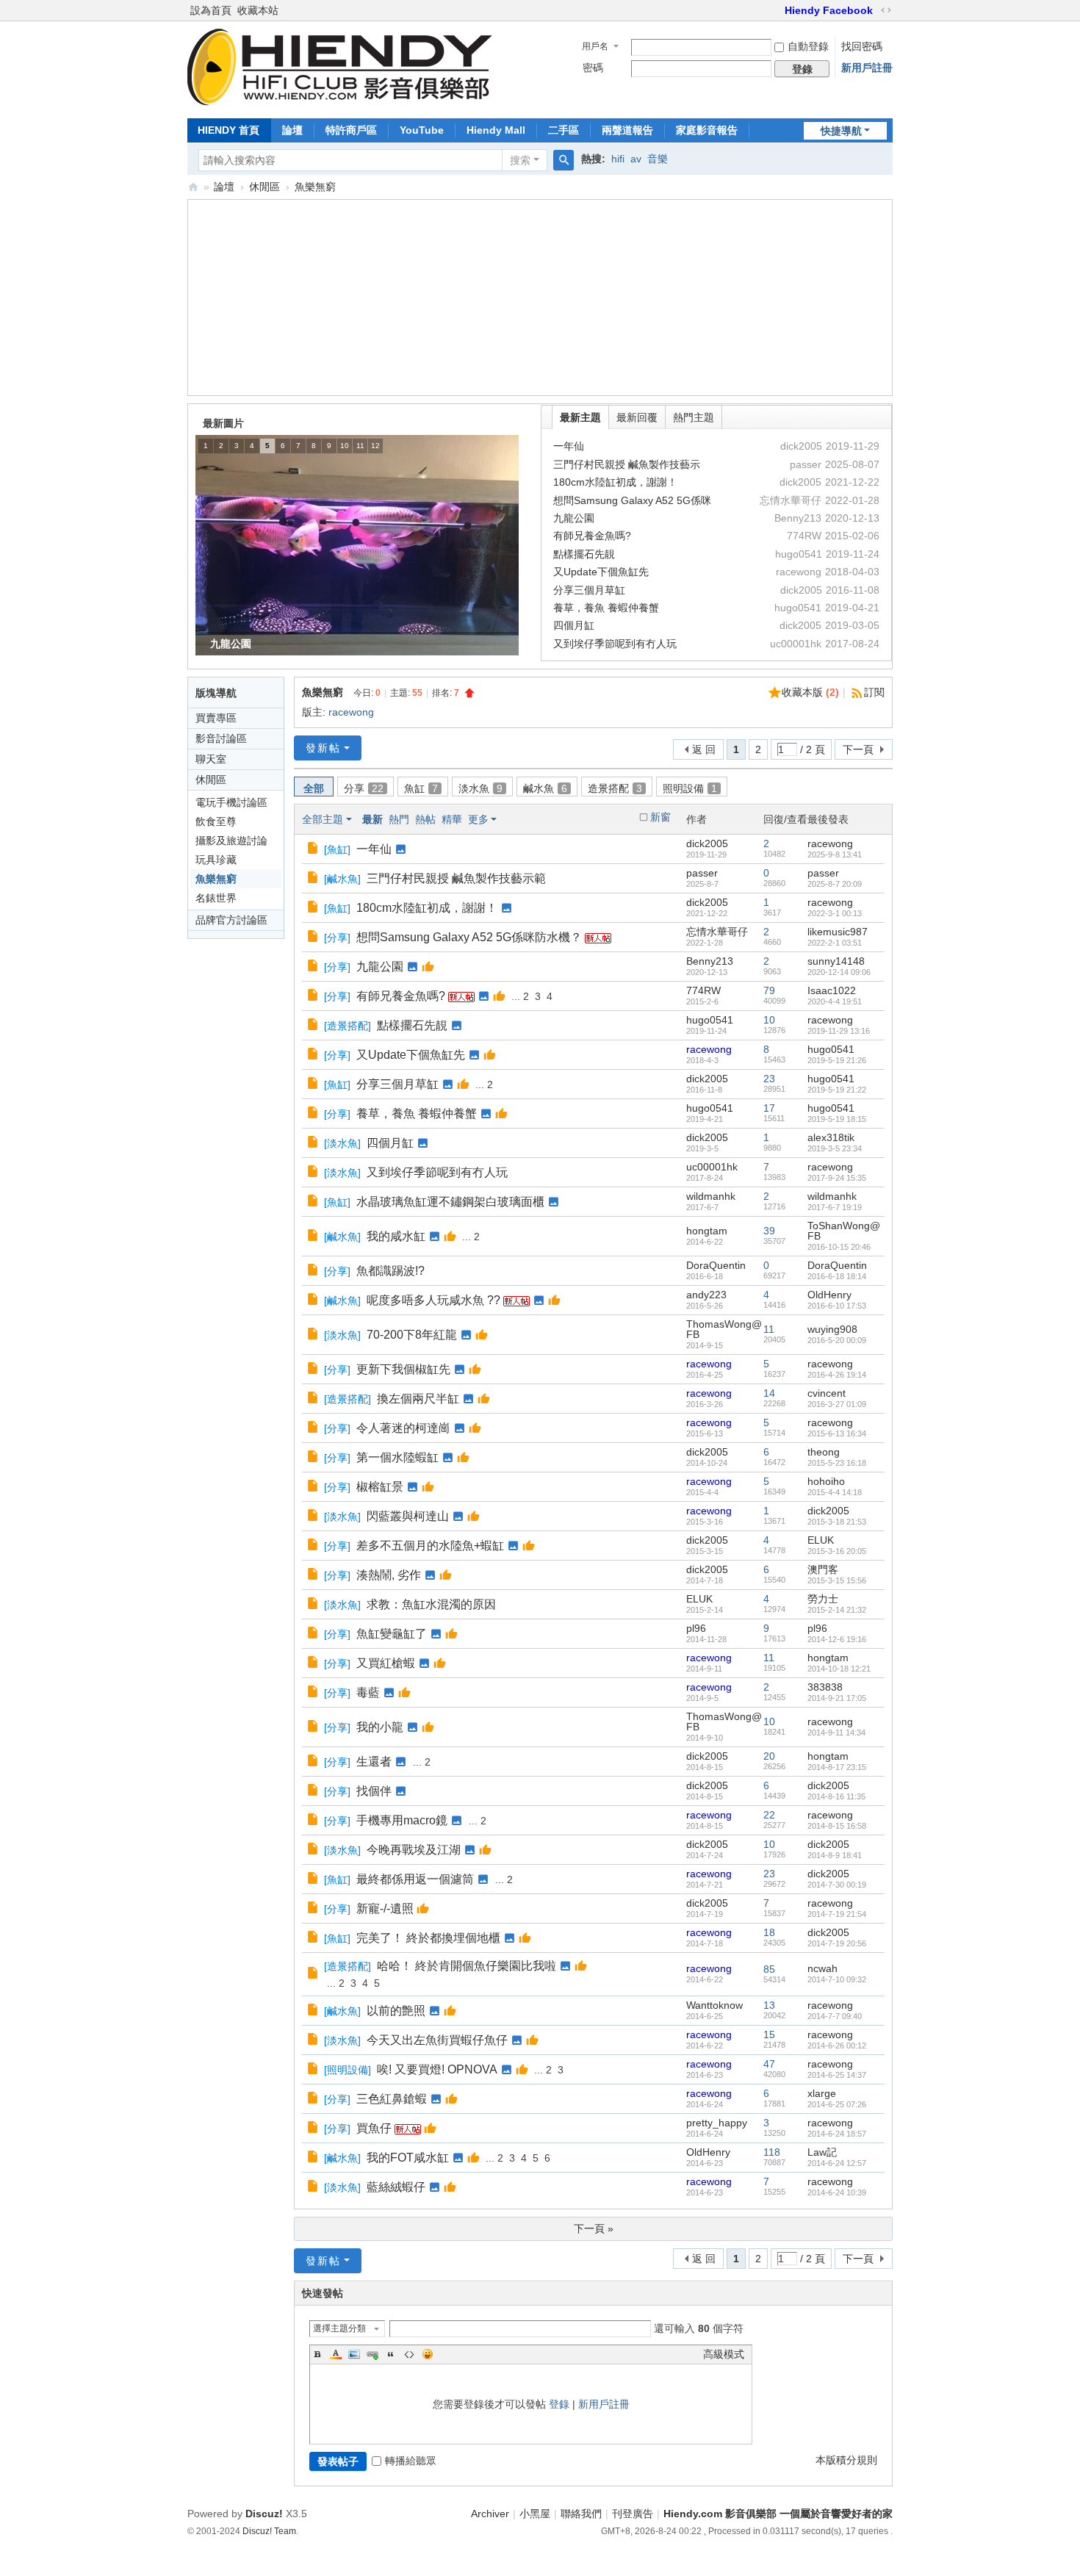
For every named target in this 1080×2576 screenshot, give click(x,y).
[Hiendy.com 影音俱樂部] (340, 101)
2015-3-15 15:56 (837, 1580)
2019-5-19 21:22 (837, 1090)
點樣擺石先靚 (584, 554)
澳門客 (823, 1569)
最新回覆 (637, 417)
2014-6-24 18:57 (837, 2134)
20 (769, 1756)
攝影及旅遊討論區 (231, 842)
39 (769, 1231)
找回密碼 (862, 46)
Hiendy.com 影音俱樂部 (193, 187)
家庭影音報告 (707, 130)
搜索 (520, 160)
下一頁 (858, 749)
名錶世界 (216, 898)
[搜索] (564, 160)
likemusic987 (838, 932)
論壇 (292, 130)
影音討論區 (221, 738)
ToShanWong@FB (844, 1231)
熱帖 (425, 819)
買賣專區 (216, 718)
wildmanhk (711, 1196)
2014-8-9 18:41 (835, 1855)
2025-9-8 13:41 (835, 855)
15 (769, 2034)
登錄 (559, 2404)
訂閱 (874, 692)
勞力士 (823, 1599)
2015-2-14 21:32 (837, 1610)
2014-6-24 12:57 (837, 2163)
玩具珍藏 (216, 860)
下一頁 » (594, 2228)
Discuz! (264, 2514)
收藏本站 (258, 10)
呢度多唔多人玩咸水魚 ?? (433, 1300)
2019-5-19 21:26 (837, 1060)
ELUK (821, 1540)
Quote (391, 2354)
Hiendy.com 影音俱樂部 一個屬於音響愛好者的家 (778, 2514)
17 (769, 1108)
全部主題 (323, 819)
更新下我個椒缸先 (403, 1369)
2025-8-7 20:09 (835, 884)
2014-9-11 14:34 (836, 1733)
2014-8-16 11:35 (836, 1796)
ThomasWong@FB (724, 1329)
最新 (372, 819)
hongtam (707, 1231)
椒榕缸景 (380, 1487)
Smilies (428, 2354)
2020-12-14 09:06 (839, 972)
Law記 (822, 2152)
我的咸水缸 (396, 1236)
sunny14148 (836, 961)
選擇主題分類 (339, 2328)
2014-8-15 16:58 (837, 1826)
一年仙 (569, 446)
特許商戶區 (351, 130)
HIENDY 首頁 (228, 130)
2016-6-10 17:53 (837, 1306)
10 (769, 1020)
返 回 (704, 749)
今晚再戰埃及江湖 (414, 1850)
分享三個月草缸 (589, 590)
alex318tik (831, 1137)
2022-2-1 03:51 (835, 943)
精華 (452, 819)
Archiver (490, 2514)
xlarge (822, 2093)
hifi (618, 159)
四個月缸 (574, 625)
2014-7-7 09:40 (835, 2016)
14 (769, 1393)
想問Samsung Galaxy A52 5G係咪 (632, 500)
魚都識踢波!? (390, 1271)
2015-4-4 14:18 (835, 1492)
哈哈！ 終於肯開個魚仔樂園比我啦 (467, 1966)
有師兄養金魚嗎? (592, 536)
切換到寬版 (886, 10)
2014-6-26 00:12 (837, 2046)
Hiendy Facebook (829, 10)
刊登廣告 (633, 2514)
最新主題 (580, 417)
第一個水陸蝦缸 (397, 1457)
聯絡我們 (581, 2514)
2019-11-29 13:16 (839, 1031)
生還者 (374, 1762)
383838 (825, 1687)
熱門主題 (694, 417)
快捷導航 (841, 131)
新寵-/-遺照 (385, 1908)
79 (769, 990)
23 (769, 1079)
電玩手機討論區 (231, 802)
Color (336, 2354)
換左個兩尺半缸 (418, 1399)
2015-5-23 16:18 (837, 1463)
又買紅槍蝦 (386, 1663)
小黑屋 (535, 2514)
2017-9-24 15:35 (837, 1178)
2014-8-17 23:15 (837, 1767)
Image (354, 2354)
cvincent (827, 1393)
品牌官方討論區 (231, 920)
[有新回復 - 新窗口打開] (314, 849)
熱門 (399, 819)
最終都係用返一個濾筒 (415, 1879)
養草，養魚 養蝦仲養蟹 (606, 608)
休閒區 (264, 187)
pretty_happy (717, 2123)
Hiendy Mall (496, 130)
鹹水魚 (545, 788)
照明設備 (690, 788)
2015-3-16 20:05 (837, 1551)
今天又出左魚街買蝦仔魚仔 (437, 2040)
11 (769, 1329)
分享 (364, 788)
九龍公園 (574, 518)
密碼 (593, 68)
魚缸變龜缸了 (392, 1634)
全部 (314, 788)
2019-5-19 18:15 (837, 1119)
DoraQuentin (716, 1265)
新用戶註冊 (867, 68)
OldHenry (829, 1295)
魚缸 (421, 788)
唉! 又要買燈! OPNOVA (437, 2069)
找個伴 (374, 1791)
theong (824, 1452)
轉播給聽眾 (411, 2461)
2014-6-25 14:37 (837, 2075)
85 (769, 1969)
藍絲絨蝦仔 (396, 2187)
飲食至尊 (216, 821)
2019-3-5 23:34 (835, 1148)
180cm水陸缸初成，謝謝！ (615, 482)
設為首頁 (211, 10)
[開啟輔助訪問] (778, 10)
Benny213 (710, 961)
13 (769, 2005)
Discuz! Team (269, 2531)
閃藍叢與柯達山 (408, 1516)
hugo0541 (710, 1020)
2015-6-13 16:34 (837, 1433)
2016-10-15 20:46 (839, 1247)
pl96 (696, 1628)
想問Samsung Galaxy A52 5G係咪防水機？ (469, 937)
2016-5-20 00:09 (837, 1340)
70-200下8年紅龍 (412, 1335)
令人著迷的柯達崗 (403, 1428)
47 (769, 2064)
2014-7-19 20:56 (837, 1943)
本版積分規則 (846, 2460)
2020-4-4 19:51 (835, 1001)
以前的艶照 (396, 2011)
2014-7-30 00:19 (837, 1885)
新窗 (660, 817)
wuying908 (832, 1329)
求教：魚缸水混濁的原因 (431, 1604)
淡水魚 (480, 788)
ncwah (822, 1968)
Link (372, 2354)
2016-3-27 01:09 (837, 1404)
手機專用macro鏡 (402, 1820)
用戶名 (595, 46)
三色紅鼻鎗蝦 (392, 2099)
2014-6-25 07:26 (837, 2104)
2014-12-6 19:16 (837, 1639)
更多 (478, 819)
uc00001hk (712, 1167)
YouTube (422, 130)
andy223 (706, 1295)
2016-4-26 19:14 (837, 1375)
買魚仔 (374, 2128)
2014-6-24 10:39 (837, 2192)
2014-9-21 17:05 (837, 1698)
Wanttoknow (714, 2005)
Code (409, 2354)
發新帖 (323, 748)
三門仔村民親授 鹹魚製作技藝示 (627, 464)
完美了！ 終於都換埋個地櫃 (428, 1938)
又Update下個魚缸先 (601, 572)
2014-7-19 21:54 (837, 1914)
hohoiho (826, 1481)
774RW (703, 990)
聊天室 (211, 759)
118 (772, 2152)
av (636, 159)
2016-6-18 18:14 (837, 1276)
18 (769, 1932)
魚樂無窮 (315, 187)
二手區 (564, 130)
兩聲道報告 (627, 130)
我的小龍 (380, 1727)
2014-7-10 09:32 (837, 1979)
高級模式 (724, 2354)
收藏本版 (810, 692)
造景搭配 (615, 788)
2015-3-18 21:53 (837, 1522)
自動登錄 (808, 46)
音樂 (658, 159)
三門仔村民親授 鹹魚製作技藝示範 (456, 878)
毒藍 (368, 1692)
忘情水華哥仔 (717, 932)
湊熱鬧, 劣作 (389, 1575)
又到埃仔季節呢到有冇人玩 (615, 644)
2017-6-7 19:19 (835, 1207)
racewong (351, 712)
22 (769, 1815)
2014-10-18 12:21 (839, 1669)
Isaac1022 (832, 990)
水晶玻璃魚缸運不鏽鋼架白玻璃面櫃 (450, 1202)
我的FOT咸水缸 (408, 2158)
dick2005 (707, 843)
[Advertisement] (540, 299)
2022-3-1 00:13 (835, 913)
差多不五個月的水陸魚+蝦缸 (430, 1546)
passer (702, 873)
